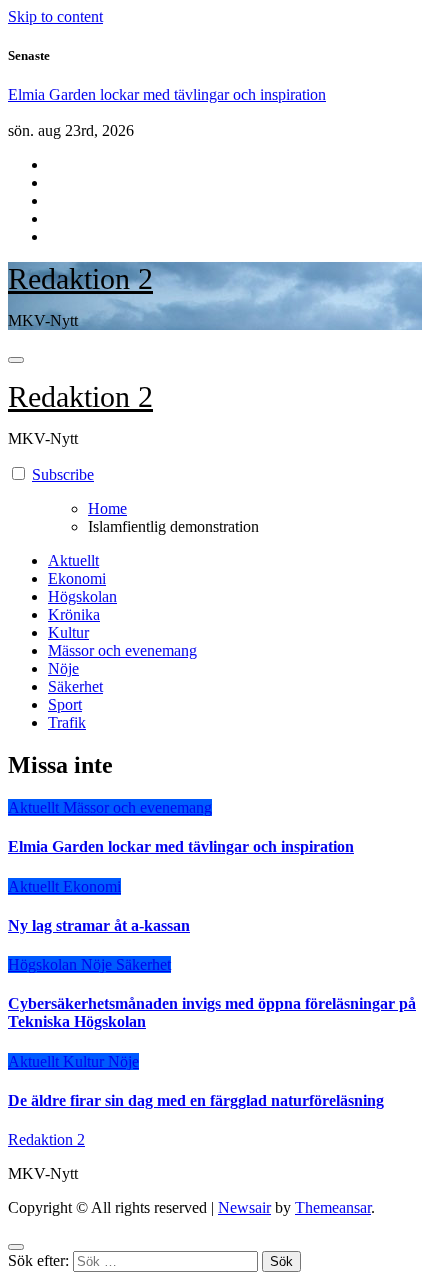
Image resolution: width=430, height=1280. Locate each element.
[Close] (16, 1247)
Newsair (244, 1207)
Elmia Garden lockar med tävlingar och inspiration (181, 846)
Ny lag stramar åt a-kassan (99, 925)
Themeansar (333, 1207)
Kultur (68, 632)
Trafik (67, 722)
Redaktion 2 (80, 278)
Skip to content (55, 16)
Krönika (74, 614)
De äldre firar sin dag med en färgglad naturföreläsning (196, 1100)
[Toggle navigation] (16, 360)
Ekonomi (77, 578)
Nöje (63, 668)
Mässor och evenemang (122, 650)
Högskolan (82, 596)
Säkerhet (75, 686)
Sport (65, 704)
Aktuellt (73, 560)
